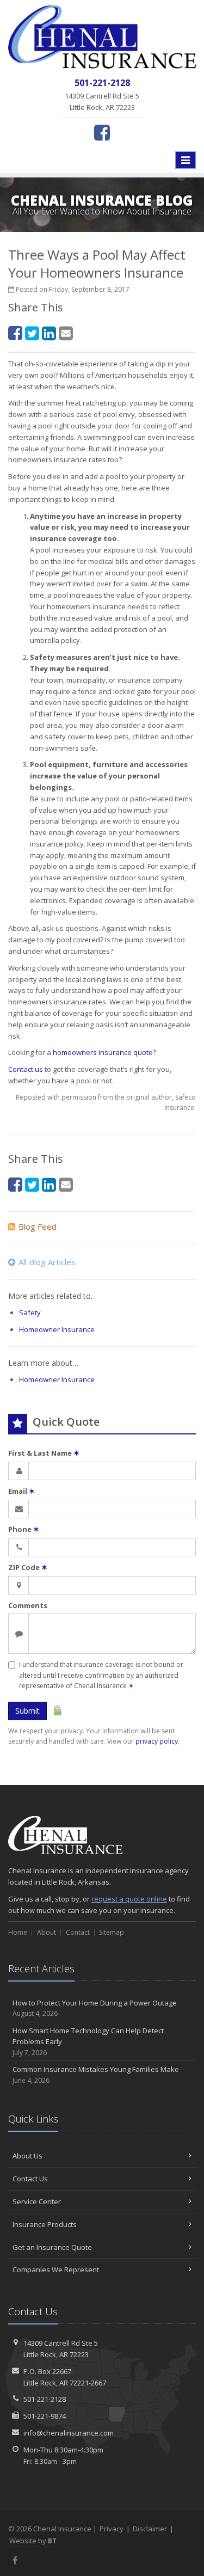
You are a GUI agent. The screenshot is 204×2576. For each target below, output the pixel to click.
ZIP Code (28, 1567)
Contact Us (30, 2179)
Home (18, 1932)
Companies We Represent (56, 2270)
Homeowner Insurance (57, 1329)
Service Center (37, 2201)
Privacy (112, 2529)
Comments (28, 1605)
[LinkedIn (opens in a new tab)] (49, 333)
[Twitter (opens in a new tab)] (32, 333)
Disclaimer (150, 2529)
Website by (33, 2541)
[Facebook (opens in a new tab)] (102, 132)
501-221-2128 (45, 2399)
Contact (78, 1932)
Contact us (26, 1069)
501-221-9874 (45, 2416)
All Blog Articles (47, 1262)
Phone (24, 1529)
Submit (27, 1711)
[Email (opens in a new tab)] (66, 333)
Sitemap (112, 1932)
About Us (27, 2156)
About (47, 1932)
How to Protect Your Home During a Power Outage (95, 2008)
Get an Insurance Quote (52, 2247)
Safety (30, 1312)
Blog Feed (38, 1226)
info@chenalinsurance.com (69, 2433)
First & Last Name (44, 1453)
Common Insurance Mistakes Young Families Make (96, 2075)
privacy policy (157, 1741)
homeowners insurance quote (103, 1052)
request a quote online (129, 1899)
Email (21, 1491)
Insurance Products (45, 2224)
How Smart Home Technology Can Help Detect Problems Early (88, 2042)
